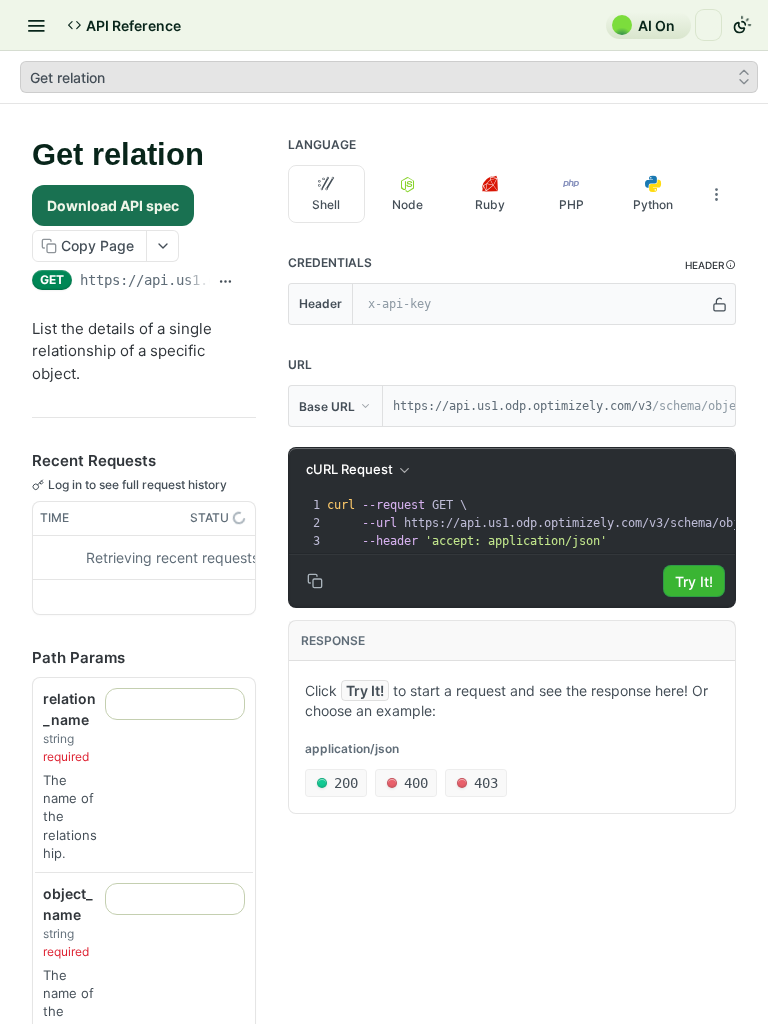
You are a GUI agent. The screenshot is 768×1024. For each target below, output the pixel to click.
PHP (571, 204)
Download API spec (113, 205)
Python (653, 204)
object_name (68, 904)
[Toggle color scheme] (742, 25)
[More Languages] (716, 194)
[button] (710, 265)
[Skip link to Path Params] (18, 658)
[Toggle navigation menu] (36, 25)
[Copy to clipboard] (248, 282)
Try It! (694, 581)
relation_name (69, 709)
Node (407, 204)
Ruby (490, 204)
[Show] (719, 304)
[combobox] (175, 704)
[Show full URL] (225, 282)
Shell (326, 204)
